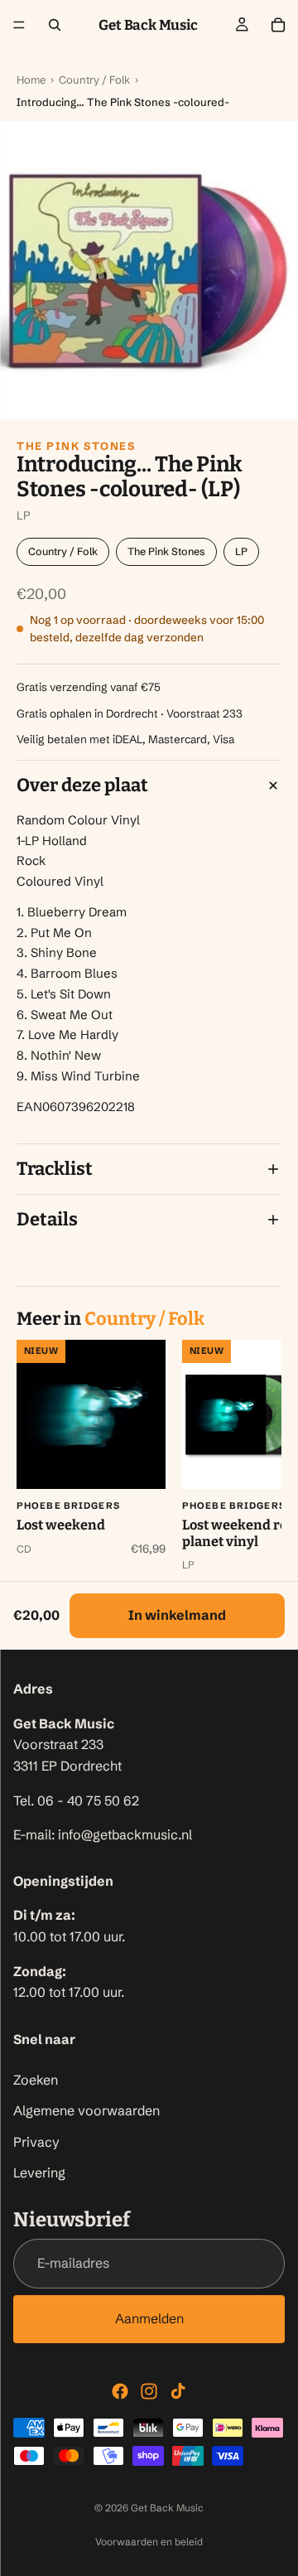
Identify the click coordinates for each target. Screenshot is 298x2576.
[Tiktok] (178, 2391)
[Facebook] (120, 2391)
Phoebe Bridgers (68, 1505)
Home (31, 80)
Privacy (36, 2142)
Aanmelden (149, 2318)
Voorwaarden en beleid (149, 2542)
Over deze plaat (82, 785)
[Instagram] (149, 2391)
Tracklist (55, 1169)
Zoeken (36, 2080)
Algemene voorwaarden (87, 2111)
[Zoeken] (55, 25)
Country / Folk (94, 80)
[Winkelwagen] (278, 25)
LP (241, 551)
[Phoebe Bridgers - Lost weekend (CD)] (91, 1414)
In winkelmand (177, 1615)
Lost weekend (61, 1525)
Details (47, 1219)
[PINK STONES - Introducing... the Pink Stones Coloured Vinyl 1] (149, 270)
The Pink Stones (76, 446)
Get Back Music (167, 2508)
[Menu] (19, 25)
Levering (39, 2173)
